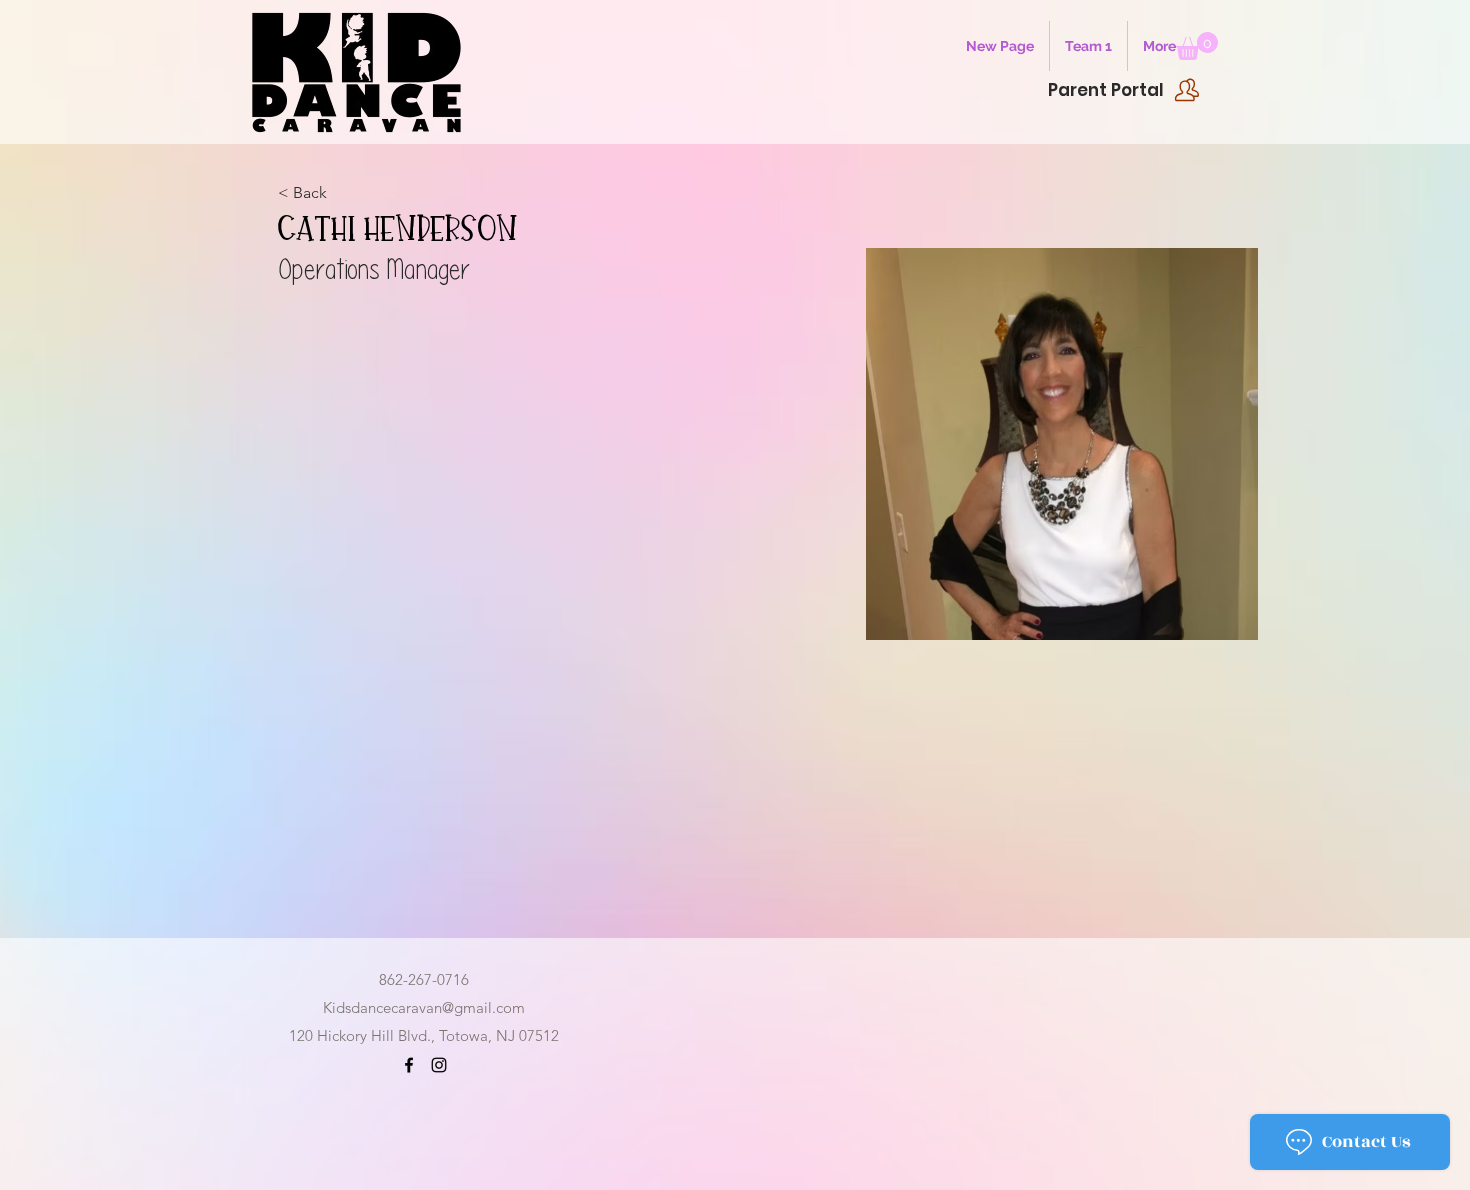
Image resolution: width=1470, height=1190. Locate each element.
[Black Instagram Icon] (439, 1065)
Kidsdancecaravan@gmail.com (424, 1007)
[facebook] (409, 1065)
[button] (1197, 46)
